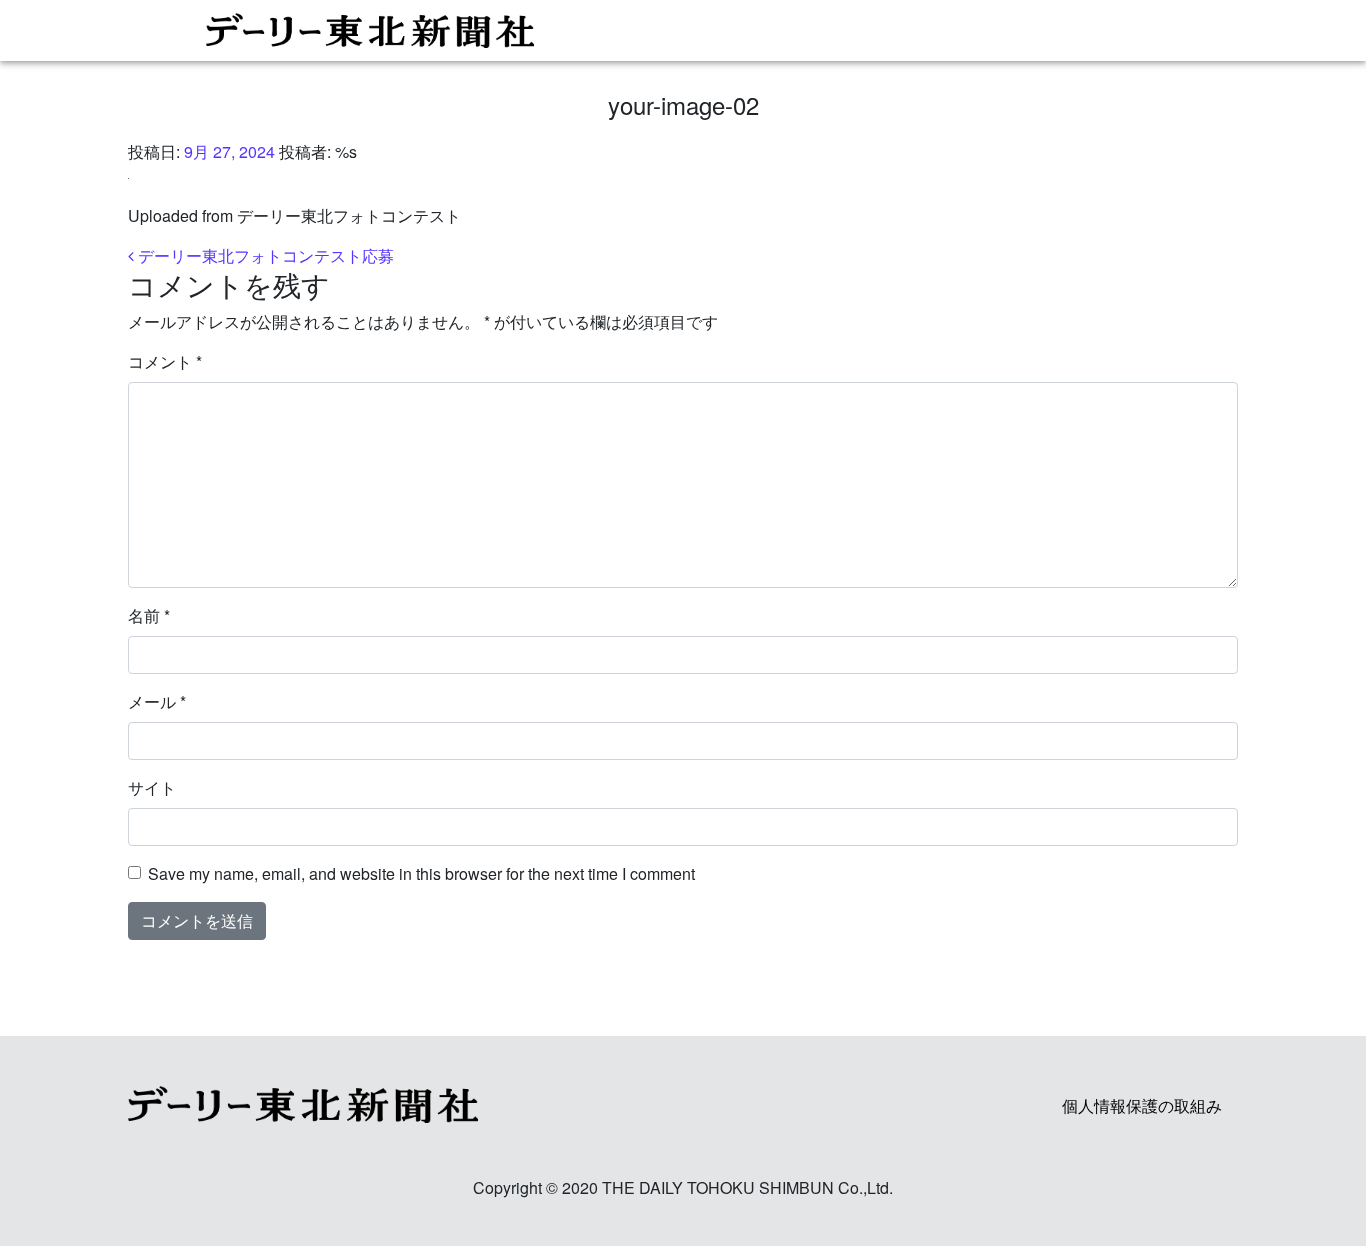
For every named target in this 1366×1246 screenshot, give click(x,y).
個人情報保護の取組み (1142, 1105)
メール (157, 701)
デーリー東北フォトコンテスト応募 (264, 255)
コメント (165, 361)
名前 (149, 615)
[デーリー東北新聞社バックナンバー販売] (675, 30)
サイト (152, 787)
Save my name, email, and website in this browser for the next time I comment (421, 873)
